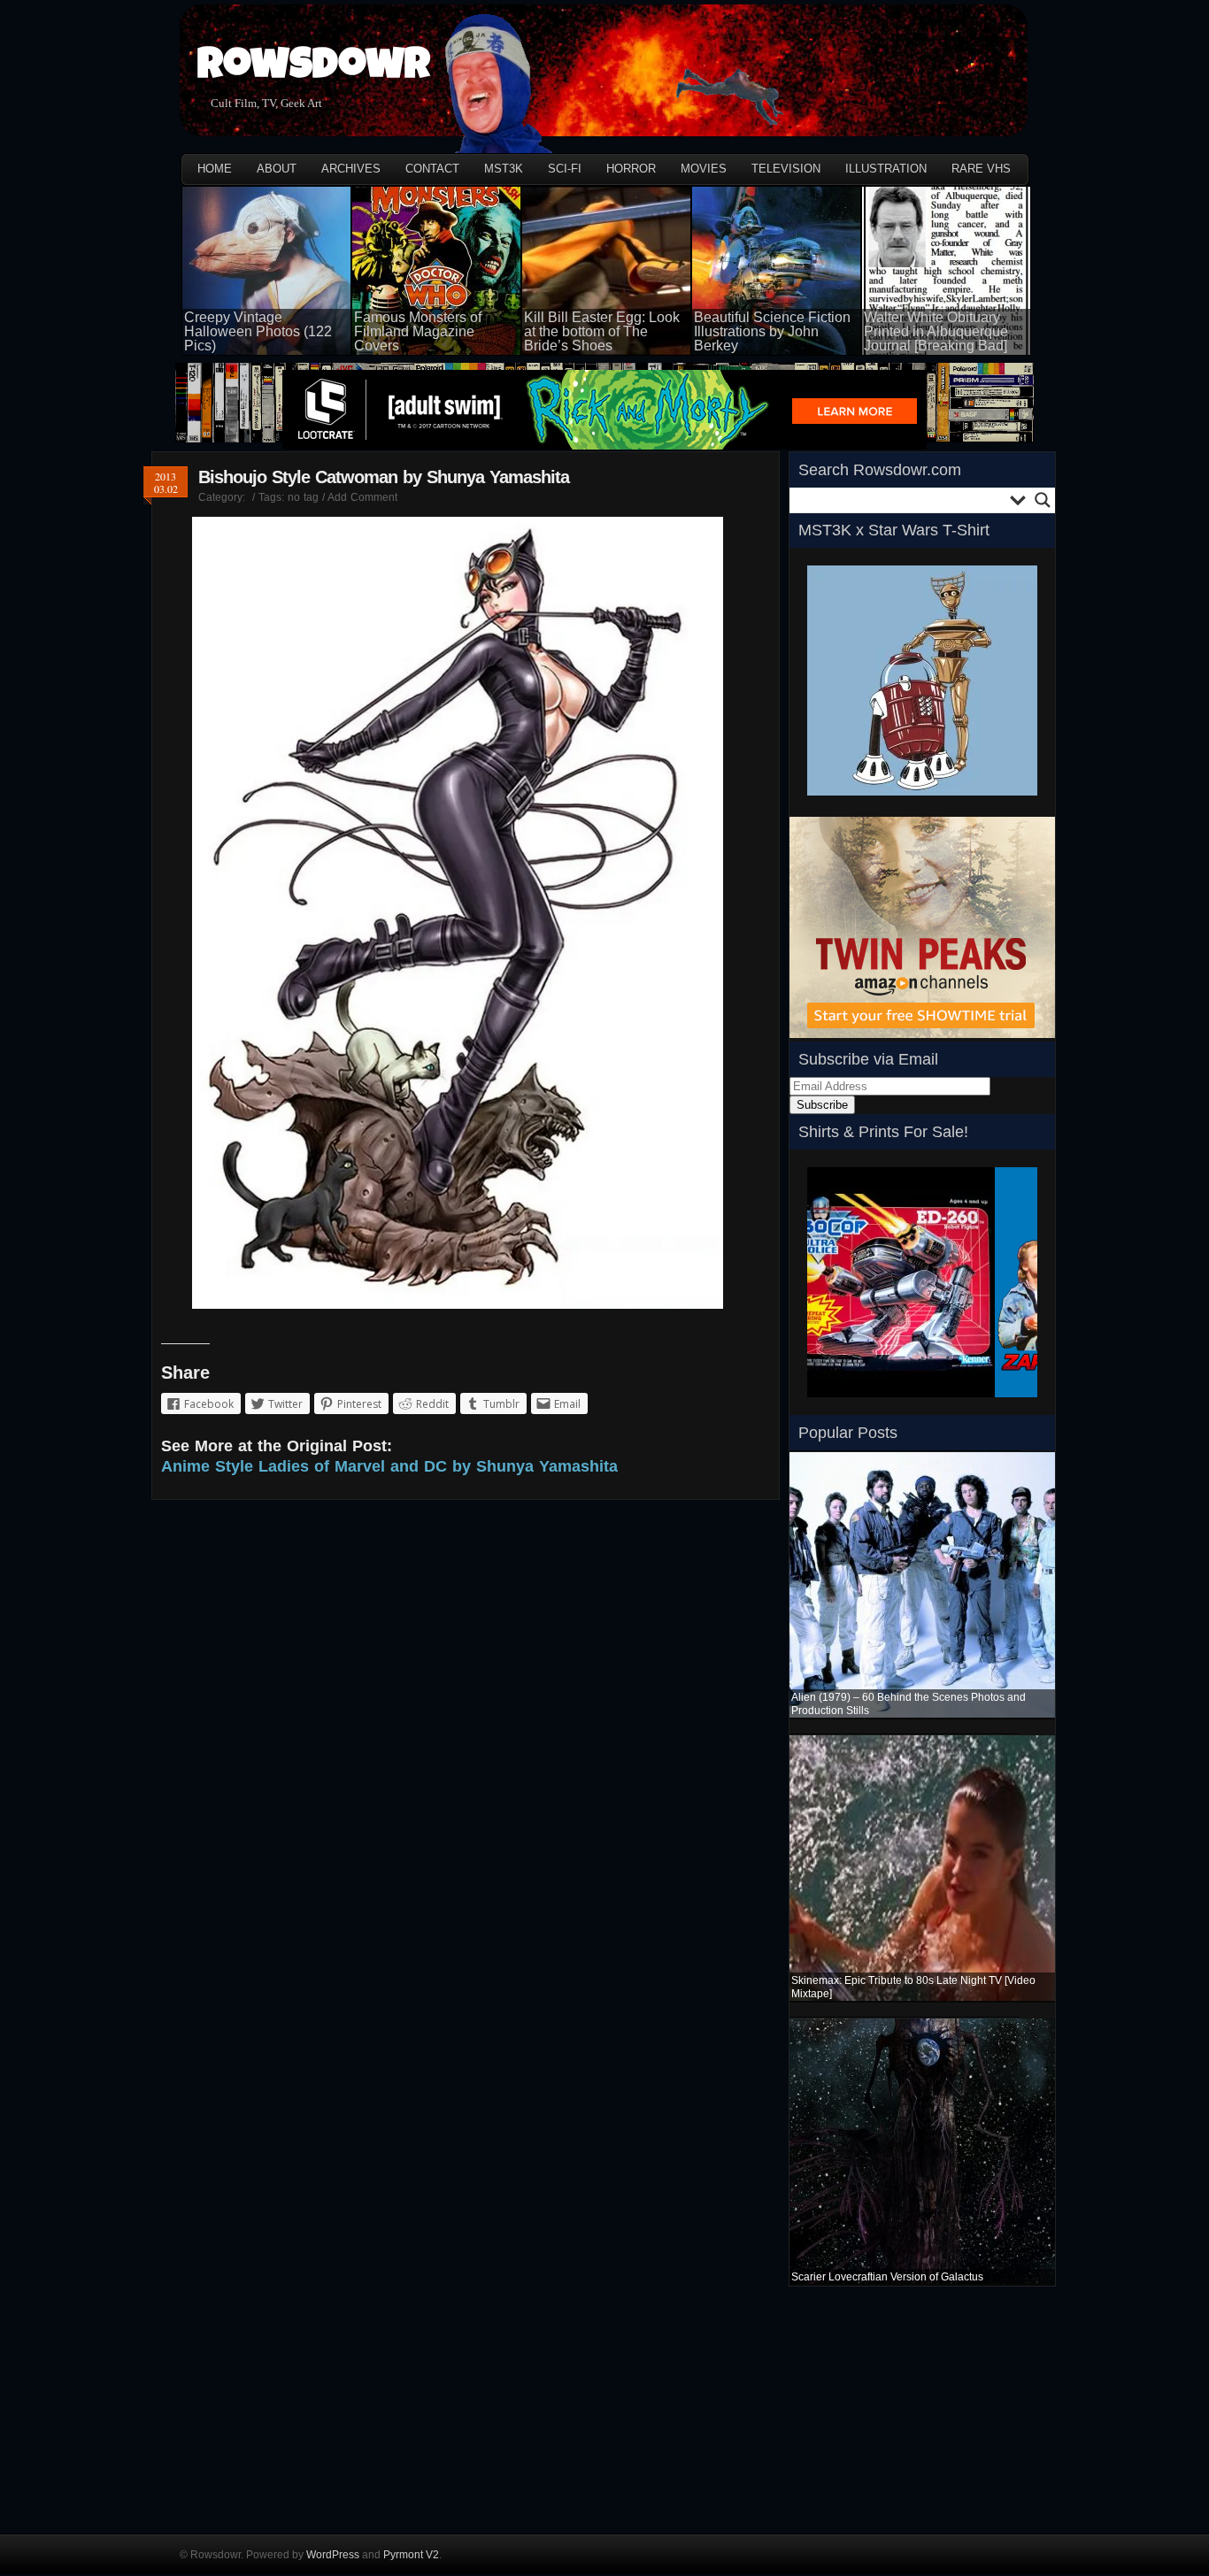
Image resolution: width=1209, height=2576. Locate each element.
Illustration (886, 169)
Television (786, 169)
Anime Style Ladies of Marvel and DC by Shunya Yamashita (389, 1466)
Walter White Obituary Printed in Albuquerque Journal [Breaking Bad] (936, 331)
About (277, 169)
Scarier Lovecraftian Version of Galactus (887, 2277)
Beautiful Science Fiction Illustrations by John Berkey (772, 331)
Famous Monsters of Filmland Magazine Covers (418, 331)
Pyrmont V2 (411, 2555)
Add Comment (362, 497)
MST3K (504, 169)
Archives (351, 169)
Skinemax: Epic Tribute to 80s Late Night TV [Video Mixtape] (913, 1987)
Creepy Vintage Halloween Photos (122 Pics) (258, 331)
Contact (432, 169)
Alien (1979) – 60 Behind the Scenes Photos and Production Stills (909, 1704)
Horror (631, 169)
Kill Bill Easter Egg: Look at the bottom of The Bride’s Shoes (602, 331)
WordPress (333, 2555)
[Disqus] (466, 1748)
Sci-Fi (565, 169)
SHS (819, 1403)
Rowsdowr (314, 69)
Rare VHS (981, 169)
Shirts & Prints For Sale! (883, 1132)
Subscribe (822, 1105)
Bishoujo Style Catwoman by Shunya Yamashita (384, 477)
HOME (215, 169)
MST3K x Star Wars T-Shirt (894, 530)
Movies (704, 169)
